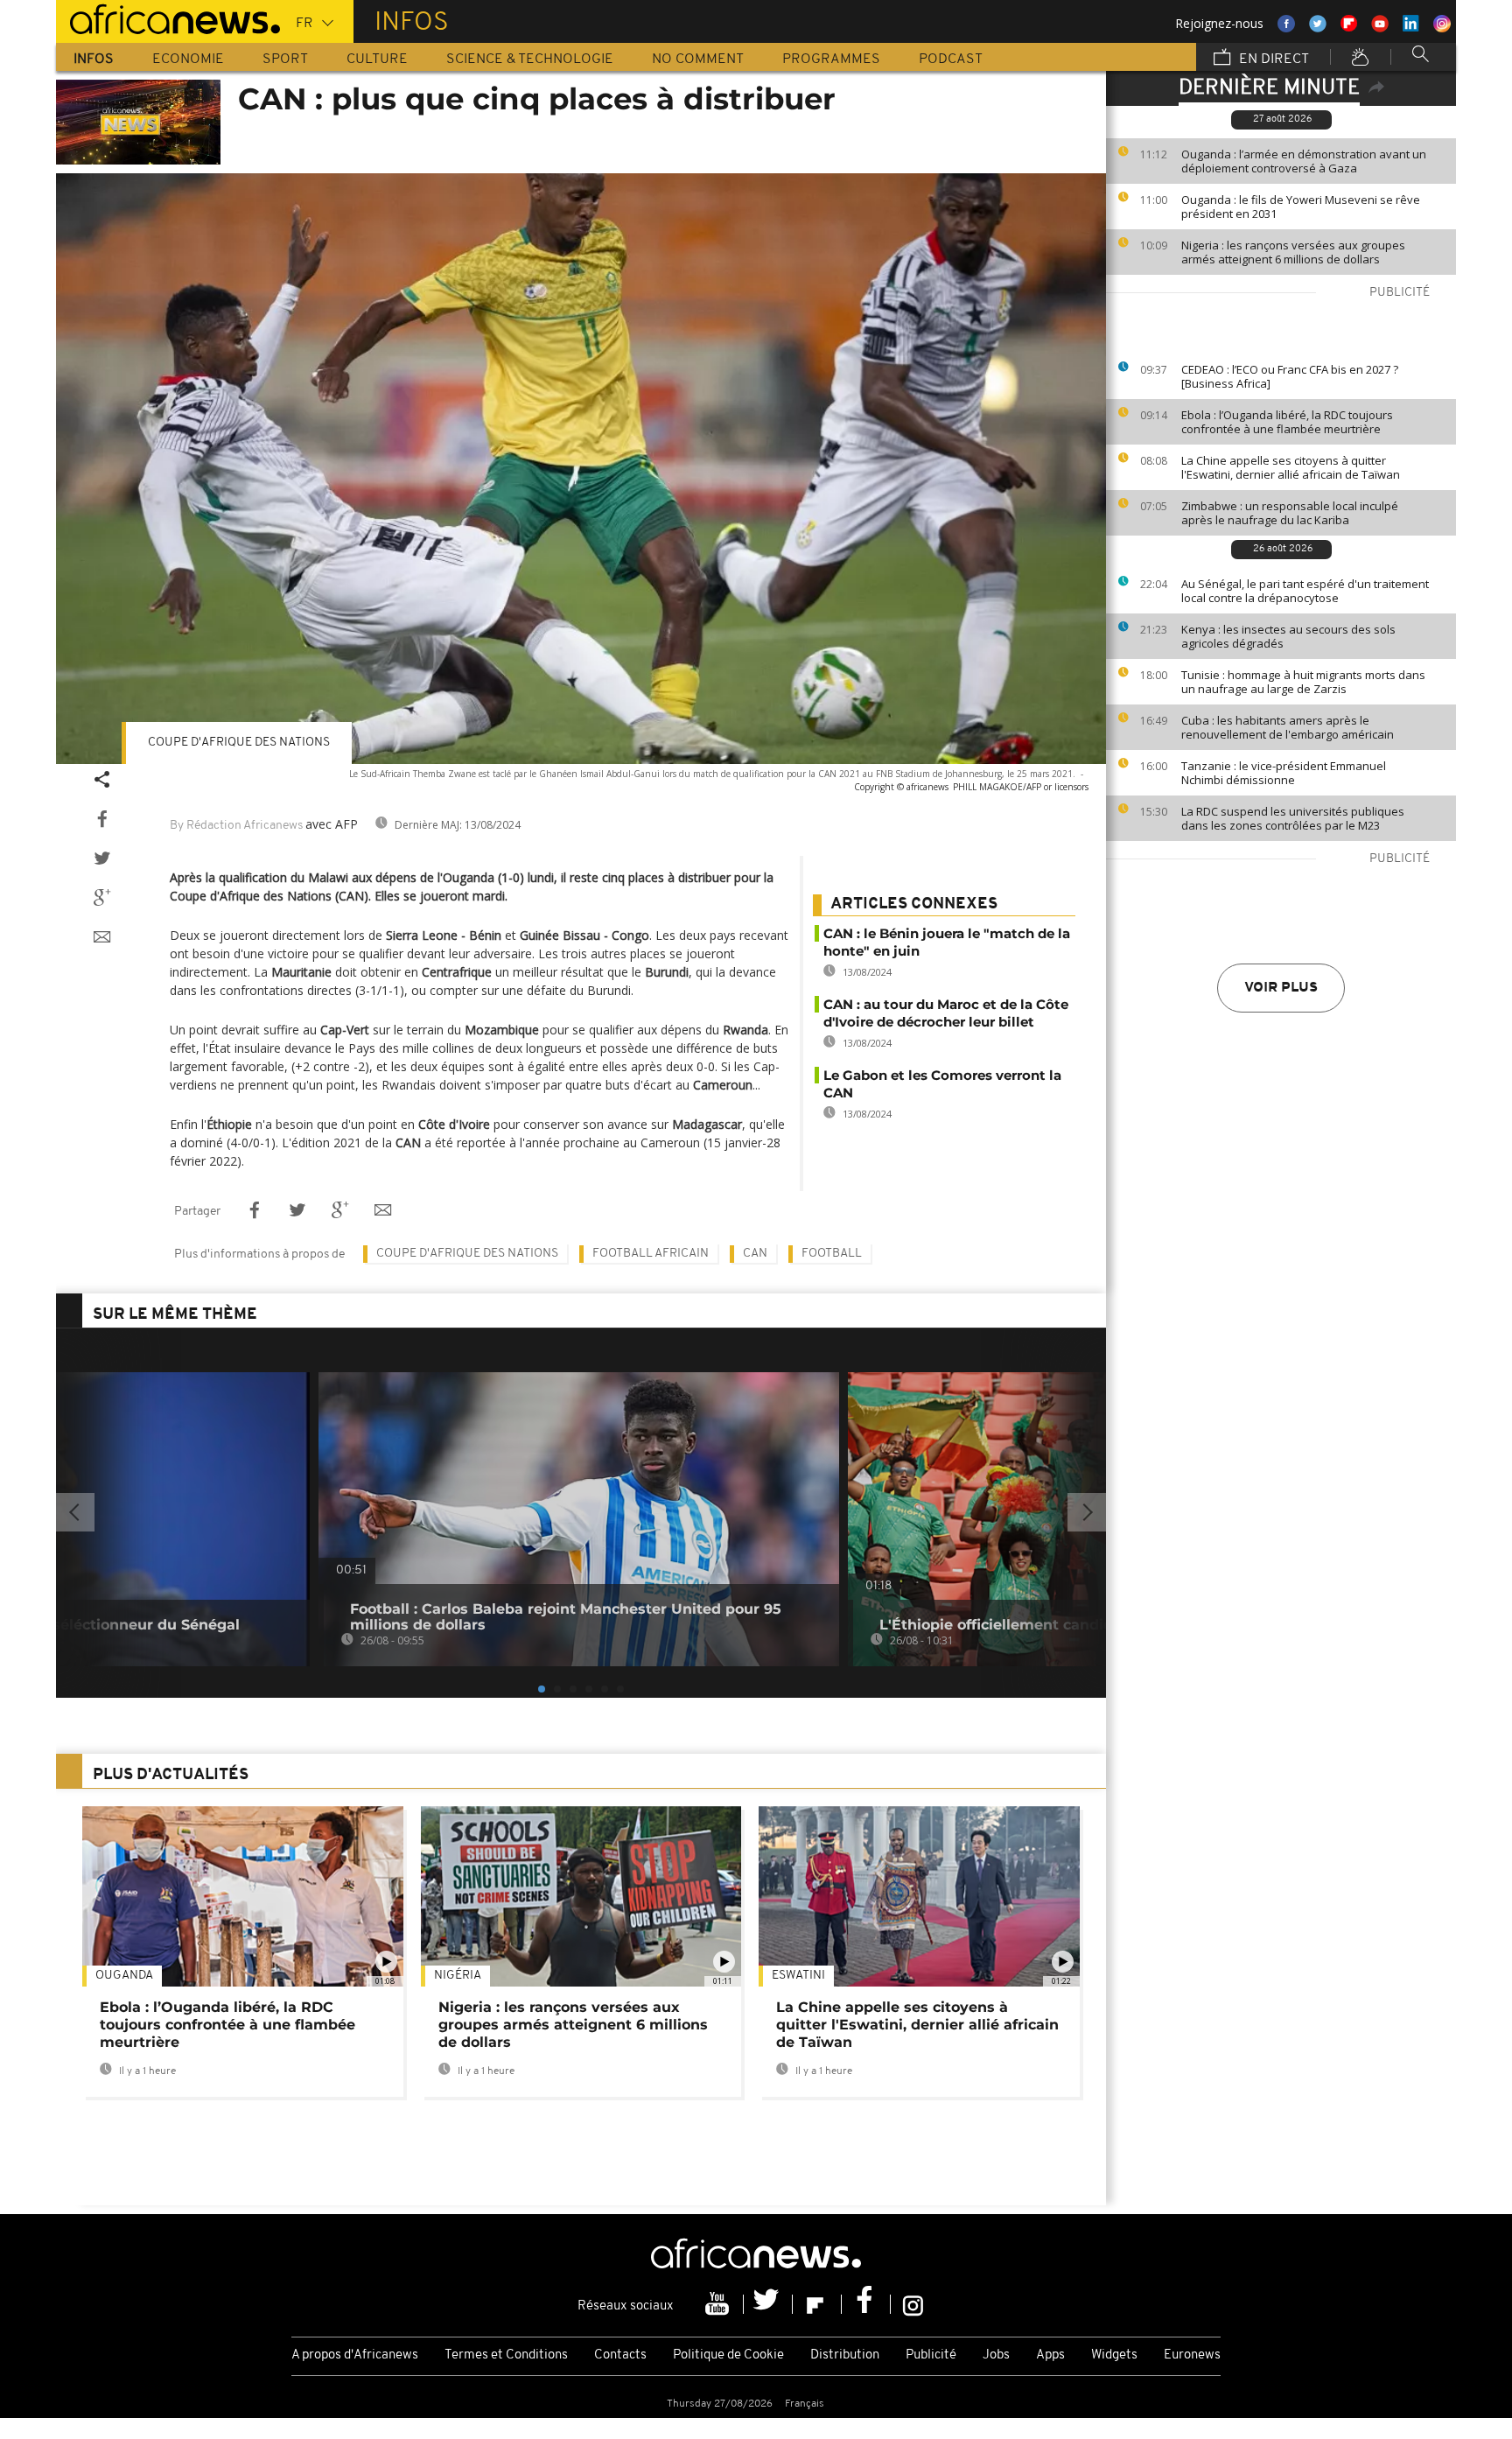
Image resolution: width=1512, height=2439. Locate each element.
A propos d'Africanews (355, 2355)
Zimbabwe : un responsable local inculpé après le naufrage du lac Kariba (1290, 513)
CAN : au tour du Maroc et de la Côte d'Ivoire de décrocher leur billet (946, 1013)
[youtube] (719, 2304)
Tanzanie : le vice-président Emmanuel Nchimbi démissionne (1284, 773)
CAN (755, 1254)
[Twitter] (768, 2304)
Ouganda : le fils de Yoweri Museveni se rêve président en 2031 (1301, 207)
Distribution (845, 2355)
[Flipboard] (817, 2304)
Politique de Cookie (728, 2355)
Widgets (1114, 2355)
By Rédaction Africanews (236, 826)
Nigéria (458, 1976)
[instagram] (913, 2304)
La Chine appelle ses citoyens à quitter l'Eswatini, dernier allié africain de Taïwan (1291, 467)
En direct (1272, 60)
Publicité (931, 2355)
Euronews (1192, 2355)
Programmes (831, 60)
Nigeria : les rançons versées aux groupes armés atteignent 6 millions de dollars (1293, 252)
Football (832, 1254)
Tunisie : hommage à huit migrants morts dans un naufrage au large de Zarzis (1303, 682)
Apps (1050, 2355)
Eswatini (798, 1976)
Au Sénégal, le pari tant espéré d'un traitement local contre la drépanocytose (1305, 591)
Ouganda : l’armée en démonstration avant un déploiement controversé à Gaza (1304, 161)
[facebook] (866, 2304)
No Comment (698, 60)
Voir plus (1281, 988)
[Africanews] (168, 18)
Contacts (620, 2355)
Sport (285, 60)
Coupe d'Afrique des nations (239, 743)
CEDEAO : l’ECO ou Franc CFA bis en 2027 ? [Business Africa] (1290, 376)
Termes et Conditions (506, 2355)
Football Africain (651, 1254)
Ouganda (124, 1976)
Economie (188, 60)
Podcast (951, 60)
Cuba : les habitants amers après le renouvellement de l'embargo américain (1288, 727)
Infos (94, 60)
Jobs (996, 2355)
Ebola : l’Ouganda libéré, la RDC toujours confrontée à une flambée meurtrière (1287, 422)
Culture (377, 60)
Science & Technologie (530, 60)
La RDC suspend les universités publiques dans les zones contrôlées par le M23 (1293, 818)
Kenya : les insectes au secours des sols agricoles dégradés (1288, 636)
